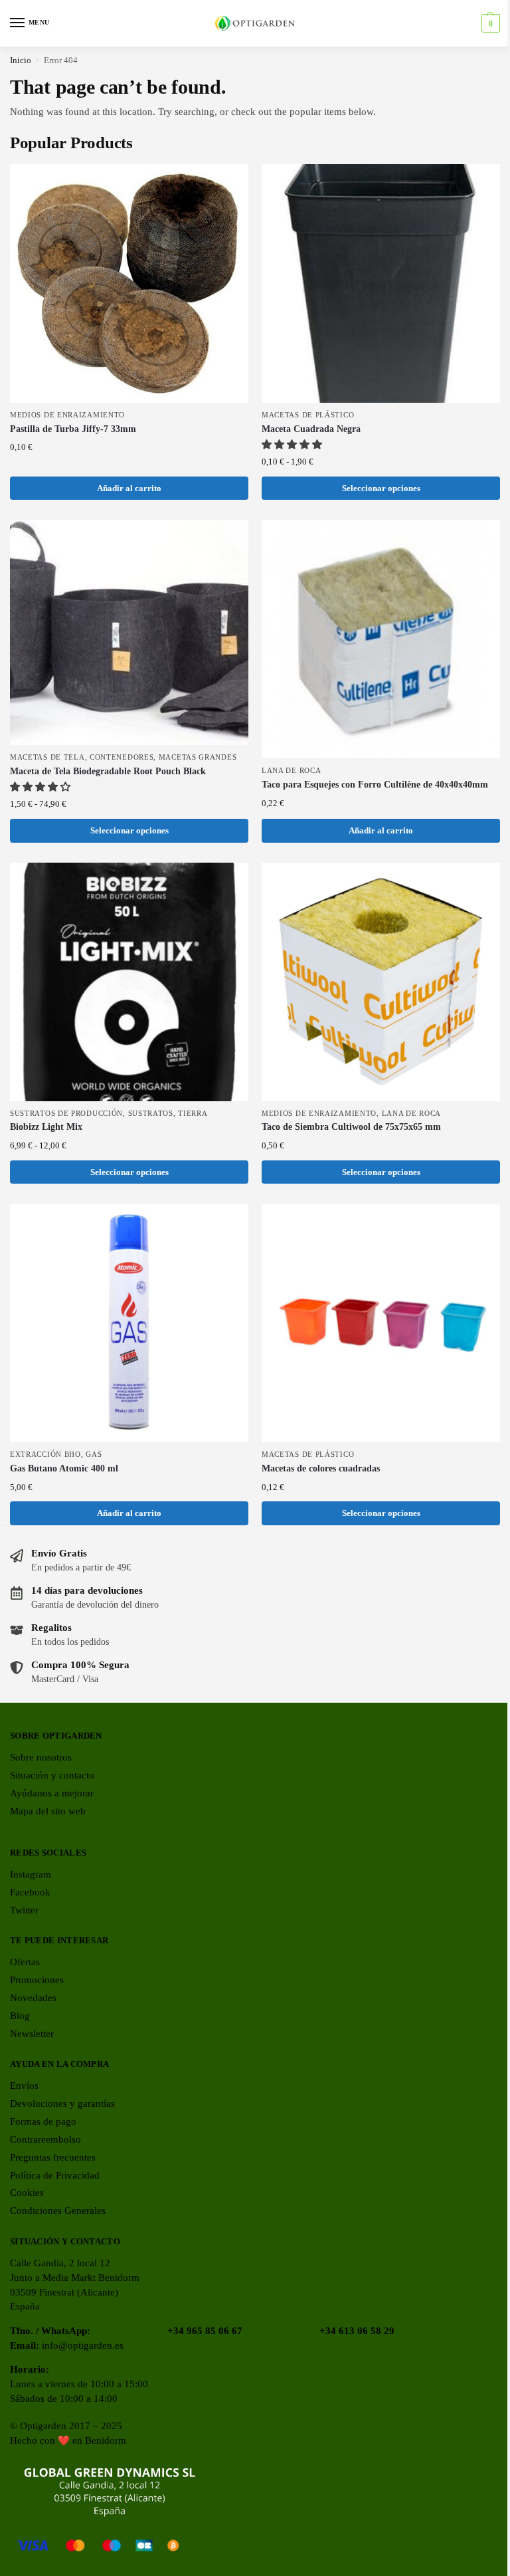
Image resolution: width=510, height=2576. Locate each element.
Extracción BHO (45, 1454)
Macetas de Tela (47, 757)
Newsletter (32, 2034)
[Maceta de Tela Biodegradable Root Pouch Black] (129, 632)
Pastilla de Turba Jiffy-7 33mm (73, 429)
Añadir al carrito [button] (129, 488)
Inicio (21, 60)
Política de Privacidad (55, 2175)
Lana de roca (291, 771)
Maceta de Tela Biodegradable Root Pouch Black (108, 771)
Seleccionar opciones (381, 488)
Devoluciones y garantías (62, 2103)
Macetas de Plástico (308, 415)
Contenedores (122, 757)
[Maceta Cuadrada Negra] (381, 283)
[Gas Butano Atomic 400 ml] (129, 1323)
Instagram (31, 1874)
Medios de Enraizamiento (67, 415)
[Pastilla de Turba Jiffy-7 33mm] (129, 283)
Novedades (33, 1998)
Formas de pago (43, 2121)
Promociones (37, 1980)
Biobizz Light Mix (46, 1127)
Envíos (24, 2086)
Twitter (24, 1910)
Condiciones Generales (58, 2210)
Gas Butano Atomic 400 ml (64, 1468)
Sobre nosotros (41, 1757)
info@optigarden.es (83, 2345)
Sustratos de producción (66, 1114)
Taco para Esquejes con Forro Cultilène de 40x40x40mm (375, 785)
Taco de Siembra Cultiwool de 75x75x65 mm (351, 1127)
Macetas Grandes (198, 757)
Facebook (30, 1892)
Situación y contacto (52, 1775)
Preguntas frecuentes (53, 2157)
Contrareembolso (45, 2139)
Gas (94, 1454)
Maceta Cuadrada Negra (311, 429)
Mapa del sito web (48, 1811)
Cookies (27, 2193)
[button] (489, 23)
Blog (20, 2016)
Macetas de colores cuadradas (321, 1468)
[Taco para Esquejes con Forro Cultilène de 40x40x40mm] (381, 639)
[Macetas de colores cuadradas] (381, 1323)
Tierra (193, 1114)
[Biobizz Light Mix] (129, 982)
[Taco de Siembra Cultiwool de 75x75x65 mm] (381, 982)
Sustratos (151, 1114)
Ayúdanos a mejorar (52, 1793)
